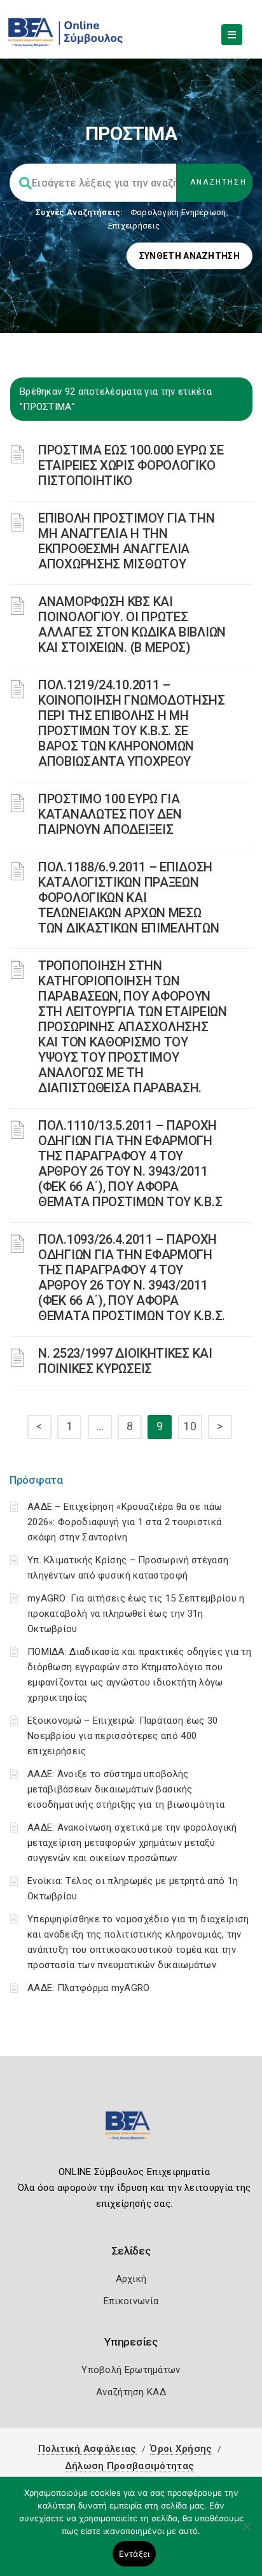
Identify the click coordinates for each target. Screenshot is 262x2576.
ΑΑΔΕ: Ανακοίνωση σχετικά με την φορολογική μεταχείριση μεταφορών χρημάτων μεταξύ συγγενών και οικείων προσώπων (132, 1843)
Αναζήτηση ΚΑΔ (131, 2392)
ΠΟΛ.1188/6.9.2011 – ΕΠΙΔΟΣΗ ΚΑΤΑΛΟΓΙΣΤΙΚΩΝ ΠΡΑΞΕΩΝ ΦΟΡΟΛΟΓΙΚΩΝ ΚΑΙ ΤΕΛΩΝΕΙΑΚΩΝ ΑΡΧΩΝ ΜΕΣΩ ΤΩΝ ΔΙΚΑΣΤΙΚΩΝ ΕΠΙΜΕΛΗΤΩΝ (129, 897)
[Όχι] (246, 2533)
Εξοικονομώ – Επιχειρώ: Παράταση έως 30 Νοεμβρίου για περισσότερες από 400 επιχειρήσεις (122, 1736)
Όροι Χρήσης (181, 2449)
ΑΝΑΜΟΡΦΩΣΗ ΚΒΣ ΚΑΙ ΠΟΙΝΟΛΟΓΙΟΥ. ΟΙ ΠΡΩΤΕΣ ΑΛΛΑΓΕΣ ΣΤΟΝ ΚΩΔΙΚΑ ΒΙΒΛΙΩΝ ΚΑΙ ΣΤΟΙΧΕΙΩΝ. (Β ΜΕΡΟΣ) (132, 624)
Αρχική (131, 2279)
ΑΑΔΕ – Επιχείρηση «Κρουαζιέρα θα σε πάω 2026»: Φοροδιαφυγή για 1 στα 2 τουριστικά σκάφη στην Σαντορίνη (125, 1522)
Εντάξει (134, 2554)
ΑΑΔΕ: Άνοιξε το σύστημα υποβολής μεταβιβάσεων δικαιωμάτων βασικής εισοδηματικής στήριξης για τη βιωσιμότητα (126, 1789)
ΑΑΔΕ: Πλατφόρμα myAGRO (89, 1988)
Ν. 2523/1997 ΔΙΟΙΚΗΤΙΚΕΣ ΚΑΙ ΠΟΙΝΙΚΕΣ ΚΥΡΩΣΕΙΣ (125, 1361)
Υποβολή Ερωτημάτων (131, 2370)
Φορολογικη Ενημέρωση (178, 212)
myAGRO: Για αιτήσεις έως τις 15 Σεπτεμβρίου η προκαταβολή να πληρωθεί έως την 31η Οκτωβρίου (136, 1614)
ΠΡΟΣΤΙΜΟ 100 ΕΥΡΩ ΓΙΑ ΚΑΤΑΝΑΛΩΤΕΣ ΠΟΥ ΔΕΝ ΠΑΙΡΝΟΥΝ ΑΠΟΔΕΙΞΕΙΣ (110, 814)
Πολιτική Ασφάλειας (87, 2449)
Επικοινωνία (131, 2301)
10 (190, 1426)
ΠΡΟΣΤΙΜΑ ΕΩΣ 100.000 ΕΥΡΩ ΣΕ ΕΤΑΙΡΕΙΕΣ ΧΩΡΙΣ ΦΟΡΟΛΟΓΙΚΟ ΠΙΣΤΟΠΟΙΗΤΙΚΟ (131, 465)
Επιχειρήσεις (134, 226)
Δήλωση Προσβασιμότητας (130, 2466)
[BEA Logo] (131, 2131)
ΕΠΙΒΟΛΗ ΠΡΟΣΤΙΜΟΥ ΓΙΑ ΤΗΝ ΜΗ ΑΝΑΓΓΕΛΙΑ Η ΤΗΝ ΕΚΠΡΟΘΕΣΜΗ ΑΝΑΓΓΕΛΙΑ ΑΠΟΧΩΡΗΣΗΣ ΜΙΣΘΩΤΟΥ (127, 541)
